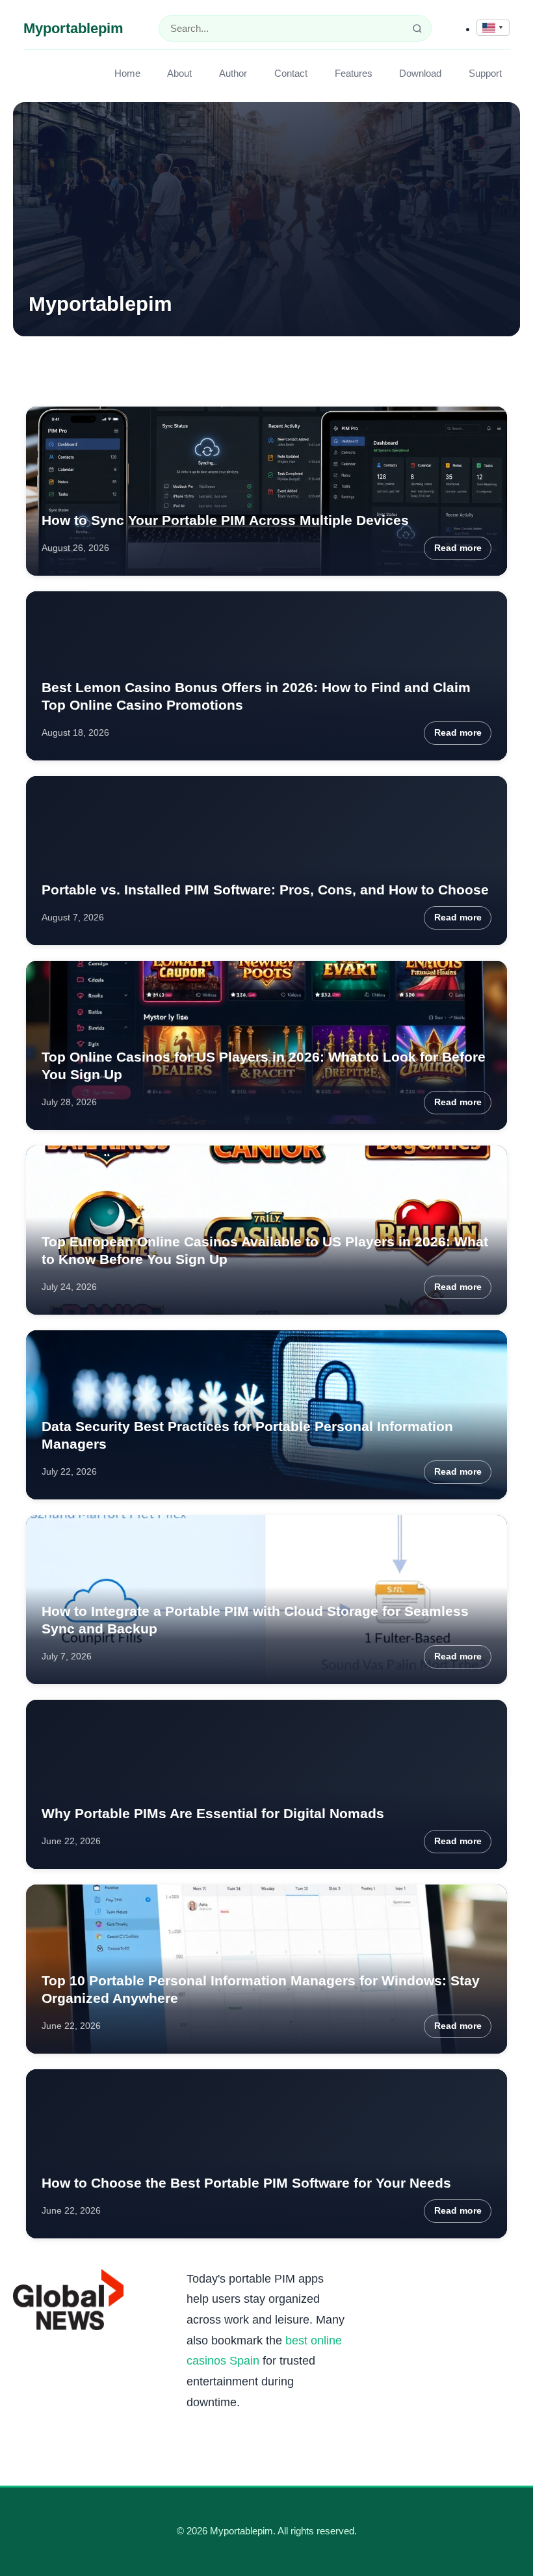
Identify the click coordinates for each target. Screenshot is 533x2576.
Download (420, 73)
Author (233, 73)
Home (127, 73)
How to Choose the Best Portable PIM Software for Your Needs (246, 2183)
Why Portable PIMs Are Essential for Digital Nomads (213, 1813)
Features (354, 73)
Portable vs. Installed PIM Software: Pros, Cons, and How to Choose (265, 890)
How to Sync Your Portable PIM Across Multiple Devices (225, 520)
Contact (291, 73)
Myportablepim (73, 28)
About (179, 73)
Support (485, 73)
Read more (458, 548)
